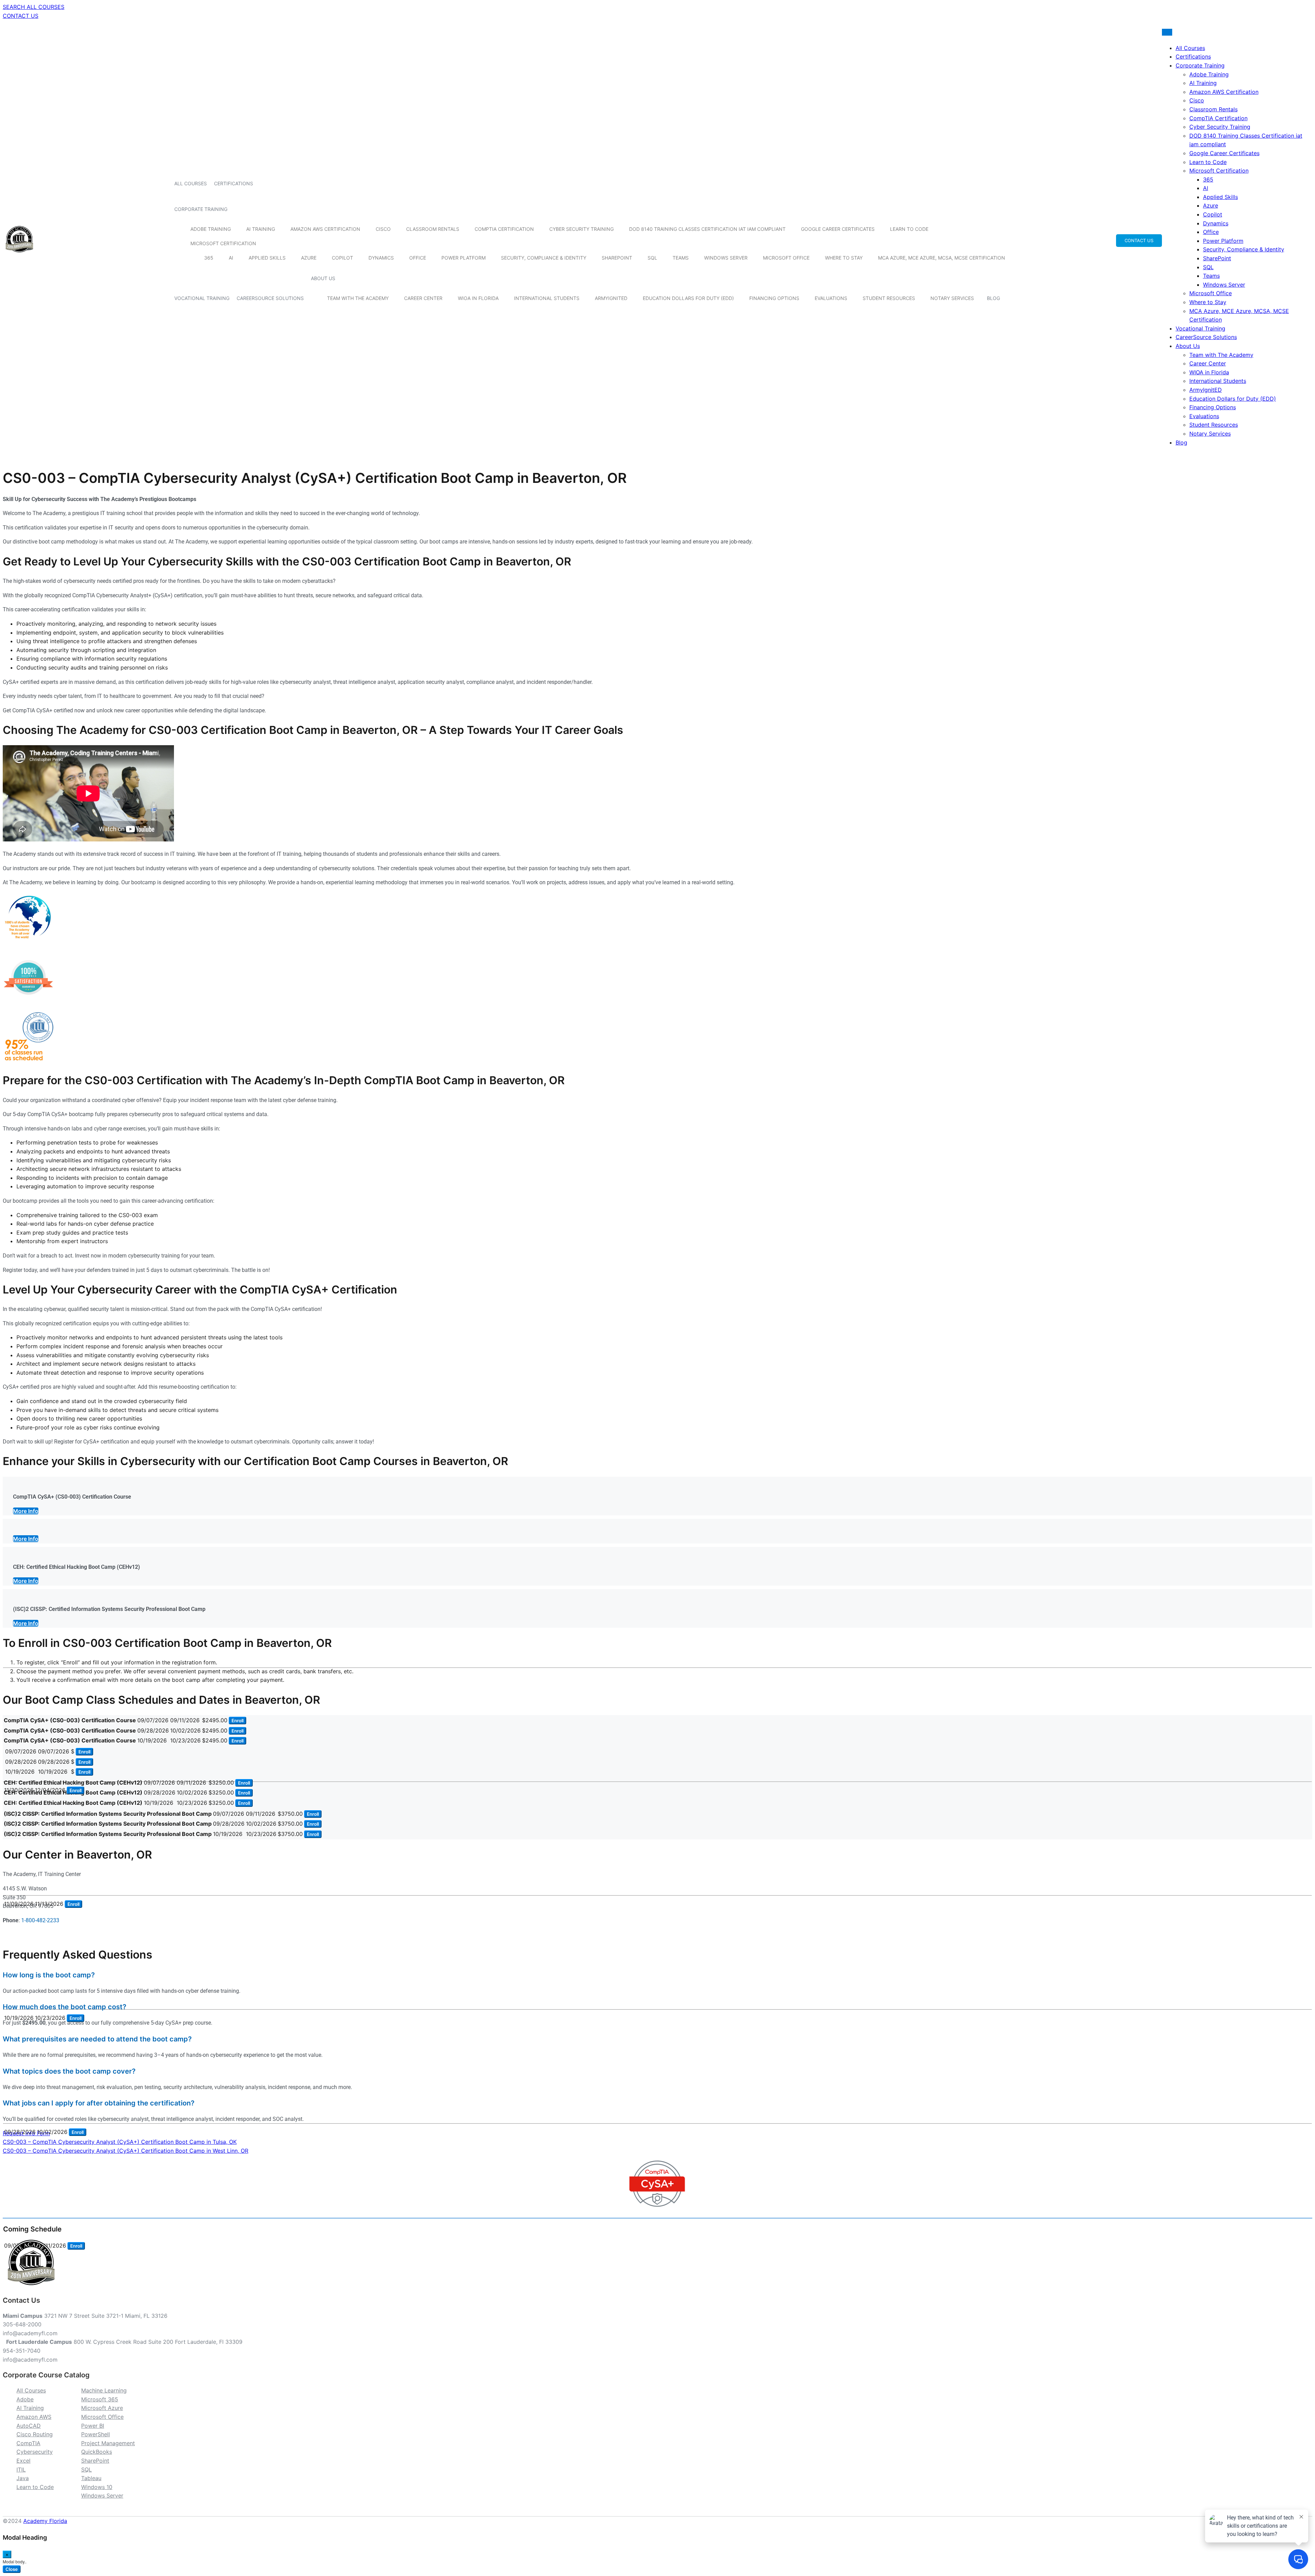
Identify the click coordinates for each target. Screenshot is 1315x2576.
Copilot (342, 258)
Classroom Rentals (433, 229)
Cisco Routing (35, 2434)
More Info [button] (26, 1511)
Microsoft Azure (102, 2408)
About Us (323, 278)
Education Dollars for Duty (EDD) (688, 298)
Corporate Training (201, 209)
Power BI (93, 2426)
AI (231, 258)
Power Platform (464, 258)
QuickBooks (97, 2452)
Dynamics (381, 258)
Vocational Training (202, 298)
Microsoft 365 (100, 2399)
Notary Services (952, 298)
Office (418, 258)
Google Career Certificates (838, 229)
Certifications (234, 183)
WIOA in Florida (478, 298)
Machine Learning (104, 2390)
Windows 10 (97, 2487)
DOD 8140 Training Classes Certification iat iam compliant (707, 229)
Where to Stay (844, 258)
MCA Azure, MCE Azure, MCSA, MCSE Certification (942, 258)
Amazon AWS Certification (325, 229)
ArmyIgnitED (611, 298)
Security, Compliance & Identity (544, 258)
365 (209, 258)
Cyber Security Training (581, 229)
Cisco (383, 229)
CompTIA (28, 2443)
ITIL (21, 2469)
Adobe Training (211, 229)
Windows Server (726, 258)
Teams (681, 258)
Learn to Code (909, 229)
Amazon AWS (34, 2417)
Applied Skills (267, 258)
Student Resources (889, 298)
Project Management (108, 2443)
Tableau (91, 2478)
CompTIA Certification (504, 229)
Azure (309, 258)
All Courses (191, 183)
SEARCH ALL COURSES (34, 7)
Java (23, 2478)
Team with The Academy (358, 298)
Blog (993, 298)
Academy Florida (45, 2521)
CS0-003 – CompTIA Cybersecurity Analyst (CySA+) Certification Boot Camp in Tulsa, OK (120, 2142)
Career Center (423, 298)
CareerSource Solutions (270, 298)
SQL (652, 258)
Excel (23, 2461)
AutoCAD (29, 2426)
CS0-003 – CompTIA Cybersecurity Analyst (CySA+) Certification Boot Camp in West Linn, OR (126, 2151)
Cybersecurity (35, 2452)
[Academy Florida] (19, 256)
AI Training (261, 229)
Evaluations (831, 298)
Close (12, 2569)
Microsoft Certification (223, 243)
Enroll (237, 1721)
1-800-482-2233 (40, 1920)
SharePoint (617, 258)
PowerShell (96, 2434)
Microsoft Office (786, 258)
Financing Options (774, 298)
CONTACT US (21, 16)
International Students (547, 298)
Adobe (25, 2399)
